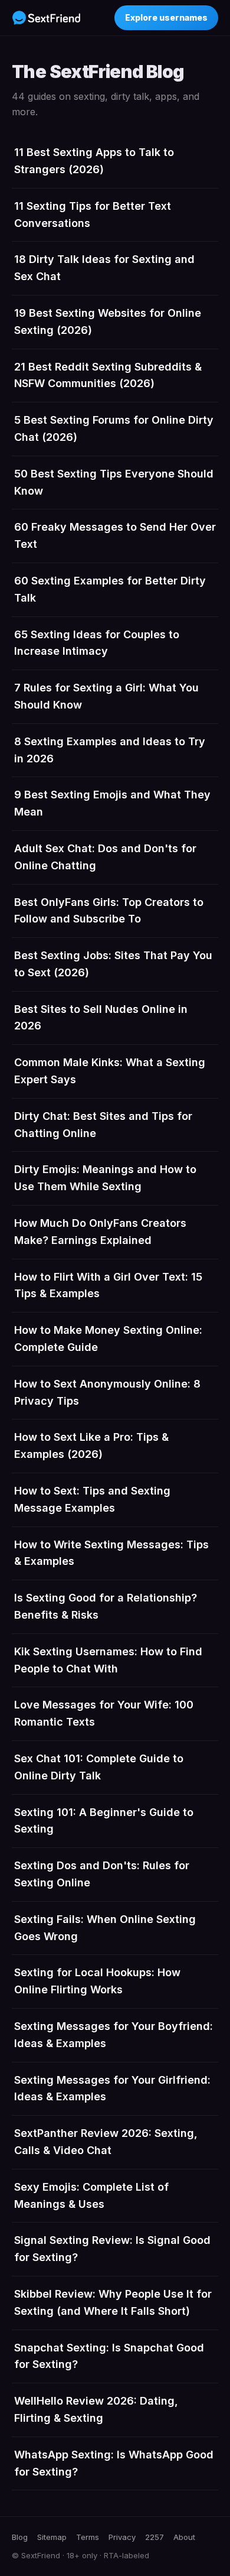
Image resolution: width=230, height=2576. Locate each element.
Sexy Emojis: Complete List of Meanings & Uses (91, 2195)
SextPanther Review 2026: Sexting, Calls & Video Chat (106, 2142)
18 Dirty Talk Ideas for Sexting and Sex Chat (104, 268)
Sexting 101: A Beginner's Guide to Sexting (104, 1821)
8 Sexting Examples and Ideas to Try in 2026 (110, 750)
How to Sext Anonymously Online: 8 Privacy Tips (107, 1392)
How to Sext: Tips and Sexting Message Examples (92, 1499)
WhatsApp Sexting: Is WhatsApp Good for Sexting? (114, 2463)
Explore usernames (166, 17)
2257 (155, 2537)
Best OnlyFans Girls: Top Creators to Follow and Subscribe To (109, 911)
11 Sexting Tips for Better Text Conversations (93, 215)
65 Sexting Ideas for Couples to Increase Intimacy (97, 643)
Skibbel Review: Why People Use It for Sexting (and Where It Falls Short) (113, 2302)
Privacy (122, 2537)
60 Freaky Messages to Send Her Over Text (115, 535)
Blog (20, 2537)
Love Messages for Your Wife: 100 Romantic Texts (104, 1713)
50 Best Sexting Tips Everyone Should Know (114, 482)
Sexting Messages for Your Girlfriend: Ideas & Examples (112, 2088)
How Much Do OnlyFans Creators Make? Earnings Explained (100, 1232)
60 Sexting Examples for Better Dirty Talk (110, 589)
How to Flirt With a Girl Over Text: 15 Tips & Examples (108, 1285)
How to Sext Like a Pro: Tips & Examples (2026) (91, 1445)
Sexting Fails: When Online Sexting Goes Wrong (105, 1928)
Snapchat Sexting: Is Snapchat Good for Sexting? (109, 2356)
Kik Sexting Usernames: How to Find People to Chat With (108, 1660)
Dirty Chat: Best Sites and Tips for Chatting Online (103, 1125)
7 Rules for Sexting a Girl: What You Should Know (106, 696)
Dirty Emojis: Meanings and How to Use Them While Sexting (105, 1178)
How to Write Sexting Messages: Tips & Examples (111, 1553)
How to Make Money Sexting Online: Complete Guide (108, 1339)
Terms (88, 2537)
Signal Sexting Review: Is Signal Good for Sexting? (112, 2249)
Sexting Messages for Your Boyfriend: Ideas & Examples (114, 2035)
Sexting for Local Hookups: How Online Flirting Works (97, 1981)
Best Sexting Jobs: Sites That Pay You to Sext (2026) (113, 964)
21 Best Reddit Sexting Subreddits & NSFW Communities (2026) (108, 375)
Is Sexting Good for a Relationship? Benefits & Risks (106, 1606)
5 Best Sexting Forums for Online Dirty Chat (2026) (114, 428)
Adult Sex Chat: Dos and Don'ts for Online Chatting (105, 857)
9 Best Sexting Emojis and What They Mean (112, 803)
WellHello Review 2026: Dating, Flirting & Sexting (96, 2409)
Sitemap (52, 2537)
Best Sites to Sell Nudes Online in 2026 (101, 1018)
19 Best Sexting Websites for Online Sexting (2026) (108, 321)
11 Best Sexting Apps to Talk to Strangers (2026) (94, 161)
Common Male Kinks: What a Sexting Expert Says (110, 1071)
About (184, 2537)
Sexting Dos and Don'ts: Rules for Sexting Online (102, 1874)
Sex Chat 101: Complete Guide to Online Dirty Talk (99, 1767)
